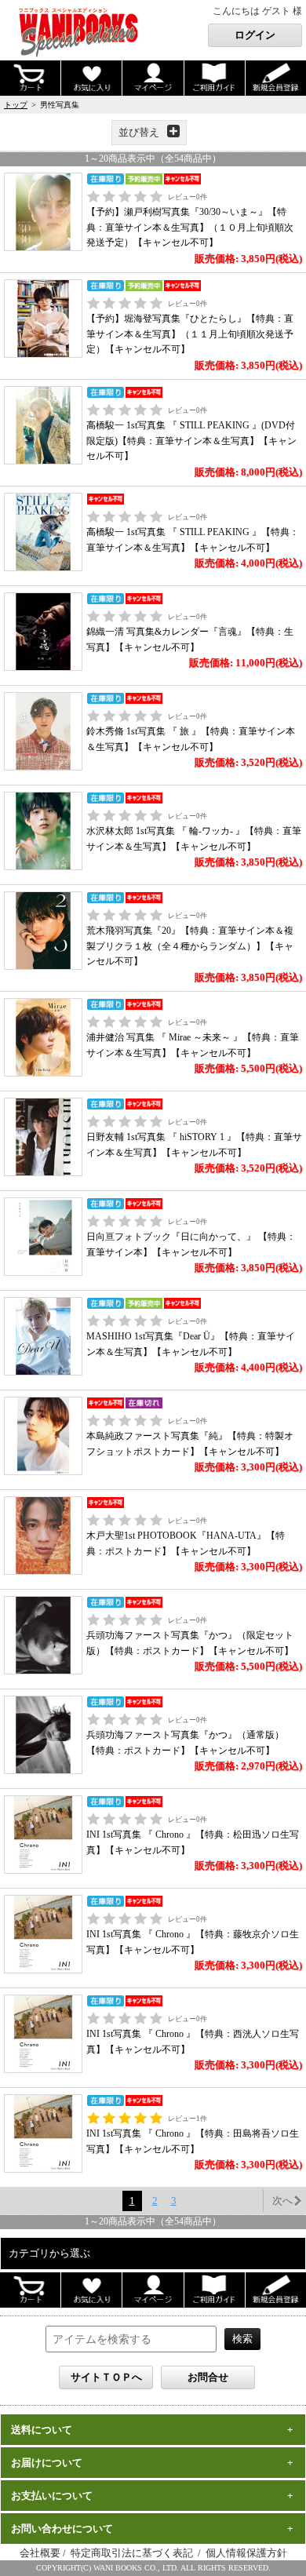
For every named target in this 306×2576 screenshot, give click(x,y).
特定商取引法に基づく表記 (133, 2553)
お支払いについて (52, 2496)
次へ (282, 2201)
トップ (16, 105)
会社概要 (40, 2553)
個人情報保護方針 (246, 2553)
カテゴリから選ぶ (49, 2253)
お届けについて (47, 2463)
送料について (42, 2430)
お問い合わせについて (62, 2529)
